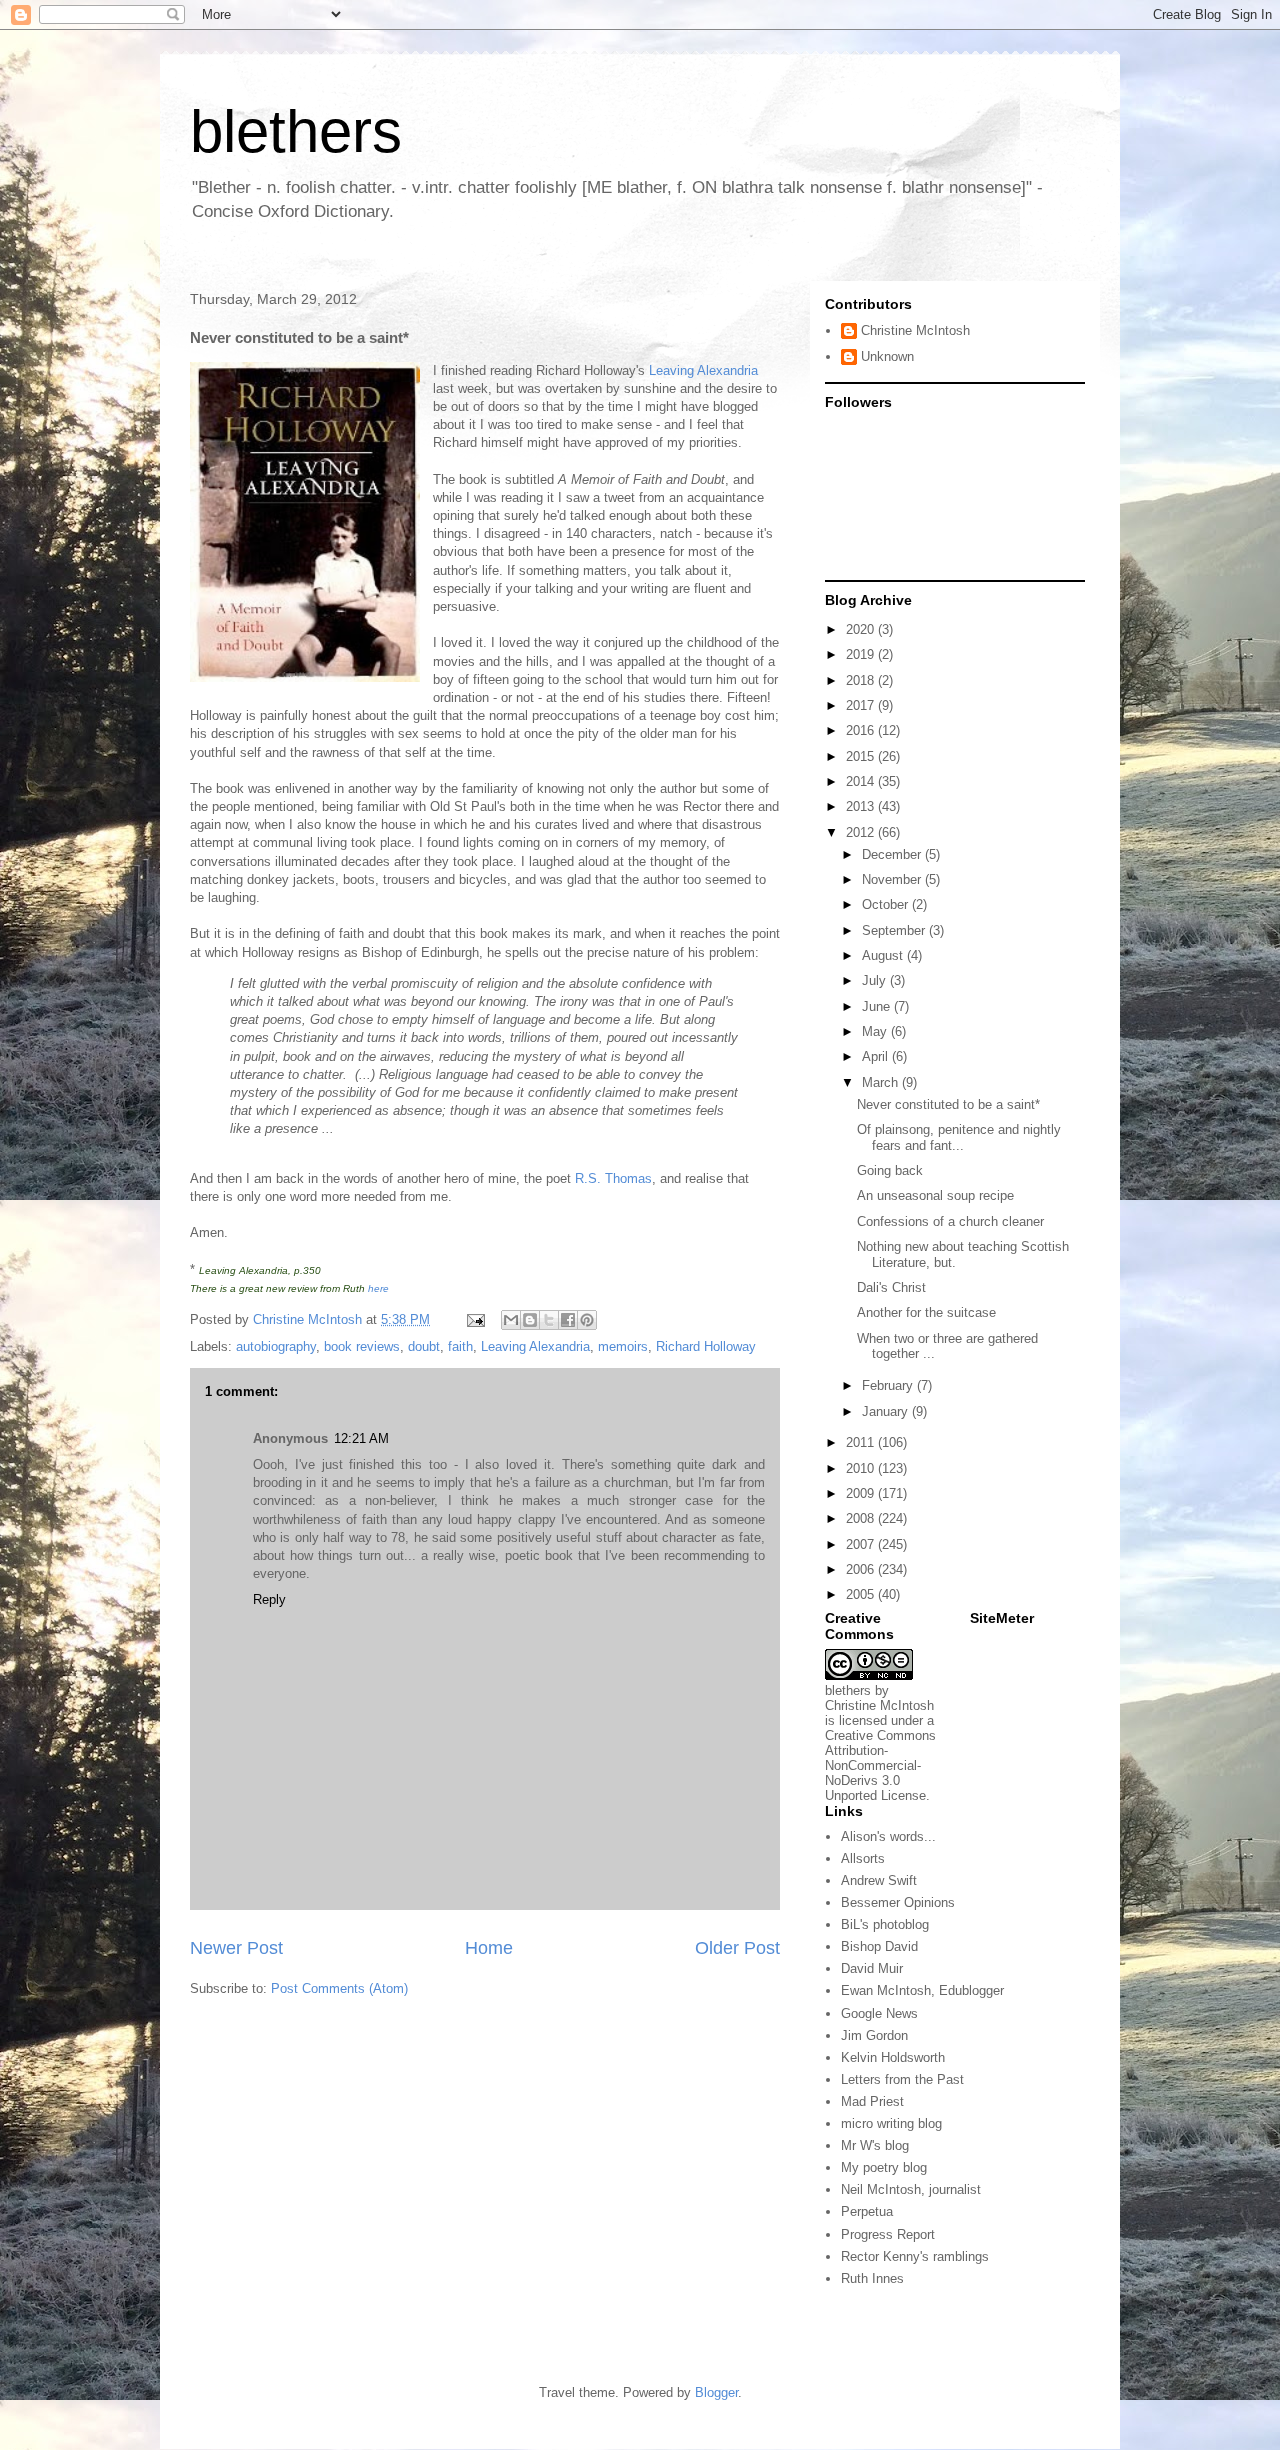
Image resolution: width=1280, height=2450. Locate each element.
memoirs (623, 1346)
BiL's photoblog (885, 1924)
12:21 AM (361, 1438)
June (878, 1006)
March (882, 1082)
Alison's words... (888, 1836)
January (887, 1411)
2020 (862, 629)
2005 (862, 1594)
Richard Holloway (706, 1346)
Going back (890, 1170)
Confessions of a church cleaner (950, 1221)
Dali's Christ (891, 1287)
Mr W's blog (875, 2145)
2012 (862, 832)
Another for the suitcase (926, 1312)
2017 (862, 705)
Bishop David (879, 1946)
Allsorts (863, 1858)
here (378, 1288)
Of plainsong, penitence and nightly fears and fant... (959, 1137)
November (893, 879)
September (895, 930)
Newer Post (236, 1948)
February (889, 1385)
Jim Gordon (874, 2035)
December (893, 854)
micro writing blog (891, 2123)
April (877, 1056)
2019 (862, 654)
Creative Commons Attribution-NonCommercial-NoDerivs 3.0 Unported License (880, 1765)
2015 (862, 756)
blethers (296, 131)
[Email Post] (474, 1319)
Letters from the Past (902, 2079)
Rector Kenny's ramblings (915, 2256)
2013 (862, 806)
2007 (862, 1544)
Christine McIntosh (915, 330)
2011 (862, 1442)
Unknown (887, 356)
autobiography (276, 1346)
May (876, 1031)
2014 (862, 781)
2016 (862, 730)
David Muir (872, 1968)
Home (489, 1948)
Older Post (737, 1948)
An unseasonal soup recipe (935, 1195)
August (884, 955)
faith (460, 1346)
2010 (862, 1468)
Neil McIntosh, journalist (911, 2189)
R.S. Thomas (613, 1178)
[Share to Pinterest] (587, 1320)
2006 (862, 1569)
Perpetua (867, 2211)
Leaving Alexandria (703, 370)
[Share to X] (549, 1320)
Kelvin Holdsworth (893, 2057)
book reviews (362, 1346)
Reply (269, 1599)
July (876, 980)
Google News (879, 2013)
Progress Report (888, 2234)
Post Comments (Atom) (339, 1988)
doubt (424, 1346)
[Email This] (511, 1320)
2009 (862, 1493)
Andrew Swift (879, 1880)
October (887, 904)
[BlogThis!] (530, 1320)
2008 (862, 1518)
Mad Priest (872, 2101)
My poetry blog (884, 2167)
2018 (862, 680)
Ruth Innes (872, 2278)
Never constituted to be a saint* (948, 1104)
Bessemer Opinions (898, 1902)
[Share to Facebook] (568, 1320)
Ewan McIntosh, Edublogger (922, 1990)
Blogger (716, 2392)
